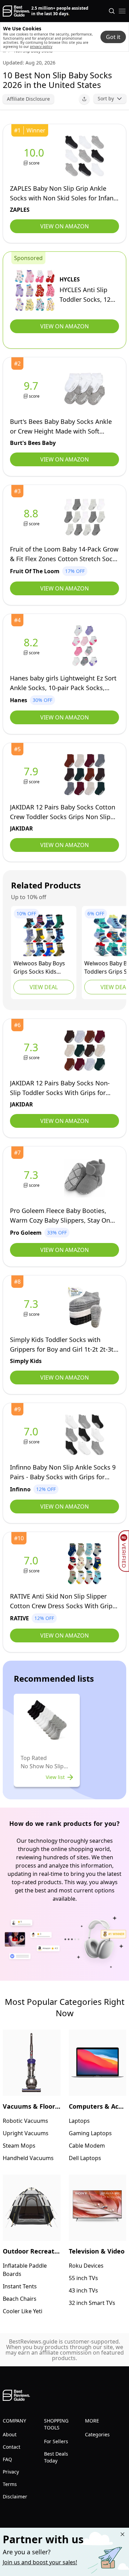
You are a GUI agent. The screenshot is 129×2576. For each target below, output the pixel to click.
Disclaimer (15, 2497)
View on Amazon (64, 226)
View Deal (44, 987)
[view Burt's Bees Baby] (32, 389)
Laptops (79, 2121)
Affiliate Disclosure (28, 99)
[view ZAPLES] (35, 156)
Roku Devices (86, 2266)
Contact (12, 2447)
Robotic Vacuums (25, 2121)
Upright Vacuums (26, 2133)
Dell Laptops (85, 2158)
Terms (10, 2484)
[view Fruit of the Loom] (32, 517)
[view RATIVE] (32, 1564)
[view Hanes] (32, 646)
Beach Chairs (20, 2299)
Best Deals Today (56, 2457)
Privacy (11, 2472)
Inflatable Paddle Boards (25, 2270)
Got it (113, 37)
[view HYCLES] (35, 290)
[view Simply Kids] (32, 1307)
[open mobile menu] (122, 11)
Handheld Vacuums (28, 2158)
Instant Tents (20, 2286)
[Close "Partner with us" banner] (122, 2534)
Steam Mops (19, 2146)
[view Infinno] (32, 1435)
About (10, 2434)
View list (55, 1777)
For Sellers (56, 2441)
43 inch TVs (83, 2290)
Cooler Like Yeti (23, 2311)
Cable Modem (87, 2146)
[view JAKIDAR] (32, 775)
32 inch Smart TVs (92, 2303)
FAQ (7, 2459)
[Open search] (112, 11)
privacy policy (41, 47)
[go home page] (16, 11)
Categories (97, 2434)
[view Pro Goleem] (32, 1178)
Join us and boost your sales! (40, 2562)
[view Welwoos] (44, 935)
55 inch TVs (83, 2278)
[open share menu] (84, 99)
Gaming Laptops (90, 2133)
